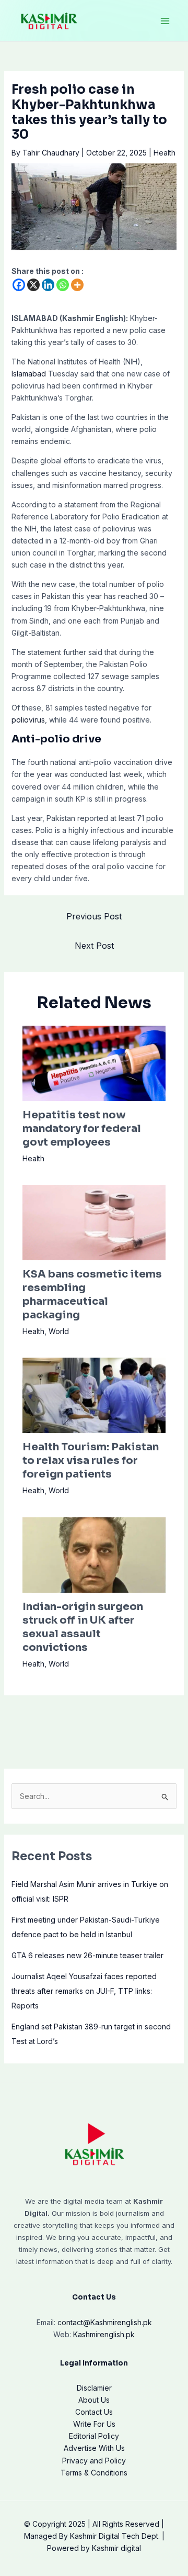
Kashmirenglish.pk (105, 2322)
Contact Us (94, 2412)
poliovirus (28, 720)
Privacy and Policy (94, 2461)
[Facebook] (19, 285)
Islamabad (29, 374)
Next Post (94, 946)
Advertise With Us (94, 2448)
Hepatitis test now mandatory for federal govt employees (82, 1129)
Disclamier (94, 2388)
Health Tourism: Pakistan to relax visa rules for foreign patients (91, 1461)
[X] (33, 285)
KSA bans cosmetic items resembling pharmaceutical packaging (92, 1295)
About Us (94, 2400)
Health (164, 153)
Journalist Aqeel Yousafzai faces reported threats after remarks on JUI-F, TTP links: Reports (84, 1991)
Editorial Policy (94, 2436)
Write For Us (94, 2424)
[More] (77, 285)
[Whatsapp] (63, 285)
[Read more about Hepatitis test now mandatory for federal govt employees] (94, 1063)
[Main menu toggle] (165, 21)
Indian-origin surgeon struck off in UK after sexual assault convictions (83, 1627)
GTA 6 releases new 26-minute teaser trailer (87, 1955)
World (59, 1331)
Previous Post (94, 916)
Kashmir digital (116, 2548)
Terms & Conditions (94, 2473)
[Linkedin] (48, 285)
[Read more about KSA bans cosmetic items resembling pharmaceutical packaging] (94, 1222)
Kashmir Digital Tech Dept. (115, 2536)
